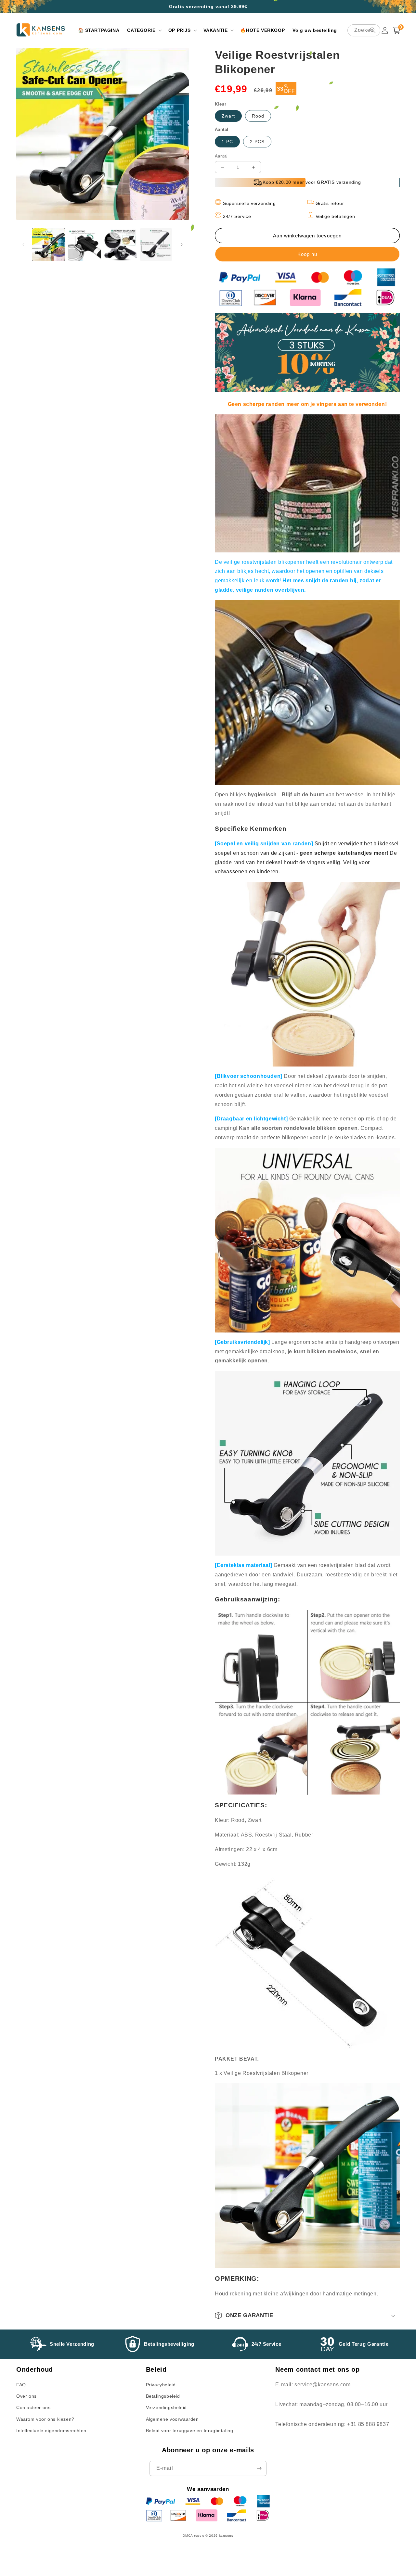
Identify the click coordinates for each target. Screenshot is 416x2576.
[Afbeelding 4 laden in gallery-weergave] (156, 245)
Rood (258, 116)
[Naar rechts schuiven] (182, 245)
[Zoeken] (373, 30)
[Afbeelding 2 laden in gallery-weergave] (84, 245)
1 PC (227, 142)
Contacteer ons (33, 2407)
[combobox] (364, 30)
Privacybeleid (161, 2385)
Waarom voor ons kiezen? (45, 2419)
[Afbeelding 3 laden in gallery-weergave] (120, 245)
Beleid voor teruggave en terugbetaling (190, 2431)
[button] (144, 30)
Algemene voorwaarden (172, 2419)
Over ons (26, 2396)
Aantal (221, 156)
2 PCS (257, 142)
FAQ (21, 2385)
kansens (226, 2536)
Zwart (228, 116)
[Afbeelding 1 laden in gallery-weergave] (48, 245)
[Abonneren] (259, 2468)
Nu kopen (307, 254)
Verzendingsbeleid (166, 2407)
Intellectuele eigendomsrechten (51, 2431)
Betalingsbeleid (163, 2396)
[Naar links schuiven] (23, 245)
